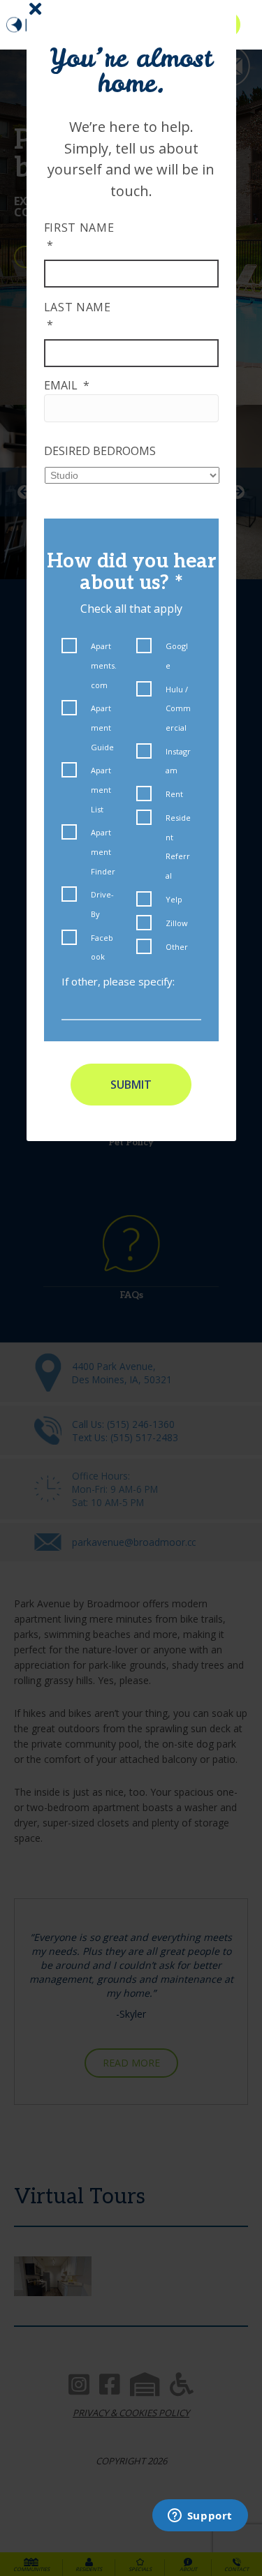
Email (67, 385)
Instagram (178, 761)
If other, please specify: (118, 981)
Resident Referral (178, 847)
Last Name (78, 316)
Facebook (102, 947)
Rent (174, 794)
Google (177, 656)
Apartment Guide (102, 727)
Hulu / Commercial (178, 708)
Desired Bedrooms (100, 451)
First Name (79, 236)
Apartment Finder (103, 851)
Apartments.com (104, 665)
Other (177, 947)
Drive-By (102, 904)
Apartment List (101, 789)
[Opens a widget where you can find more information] (200, 2517)
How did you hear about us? (131, 572)
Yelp (174, 899)
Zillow (177, 923)
